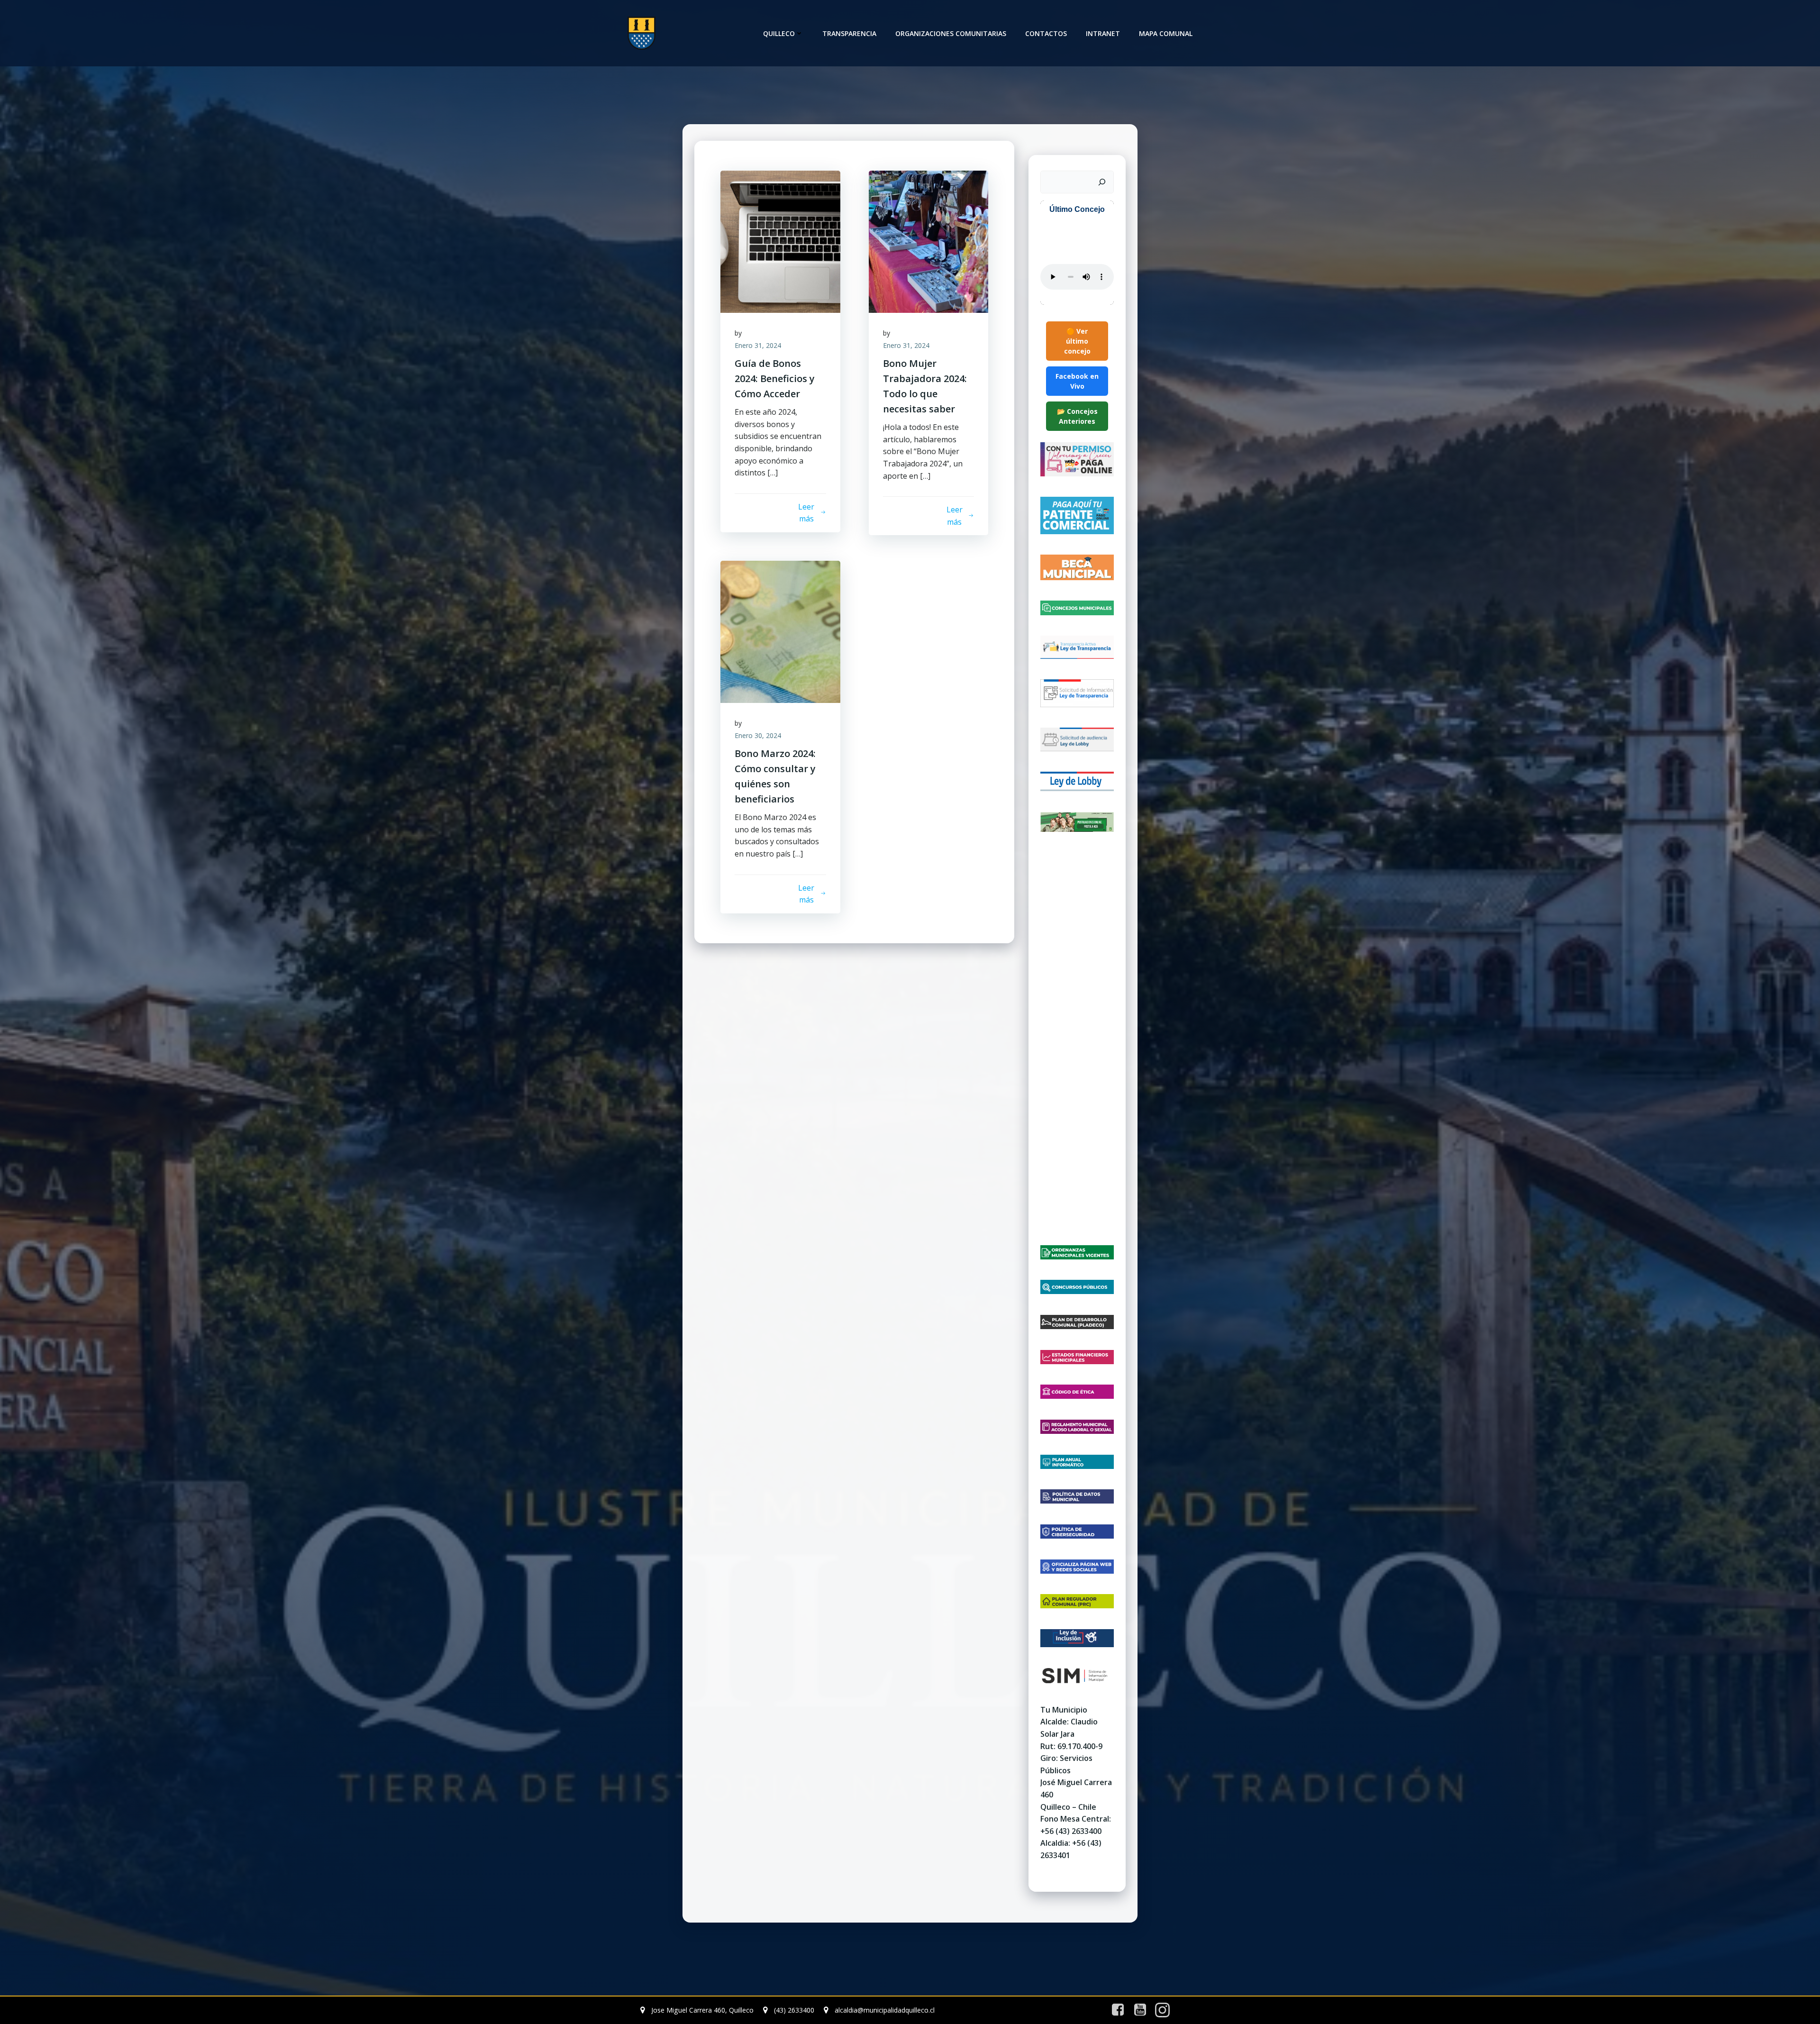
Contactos (1046, 33)
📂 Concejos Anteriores (1077, 416)
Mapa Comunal (1166, 33)
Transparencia (849, 33)
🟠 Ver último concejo (1077, 341)
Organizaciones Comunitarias (951, 33)
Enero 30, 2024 (758, 735)
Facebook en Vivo (1077, 381)
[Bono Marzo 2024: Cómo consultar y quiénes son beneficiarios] (780, 631)
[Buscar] (1102, 182)
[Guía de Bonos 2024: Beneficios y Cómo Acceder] (780, 241)
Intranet (1103, 33)
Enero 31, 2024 (758, 345)
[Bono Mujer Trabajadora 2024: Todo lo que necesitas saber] (929, 241)
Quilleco (779, 33)
